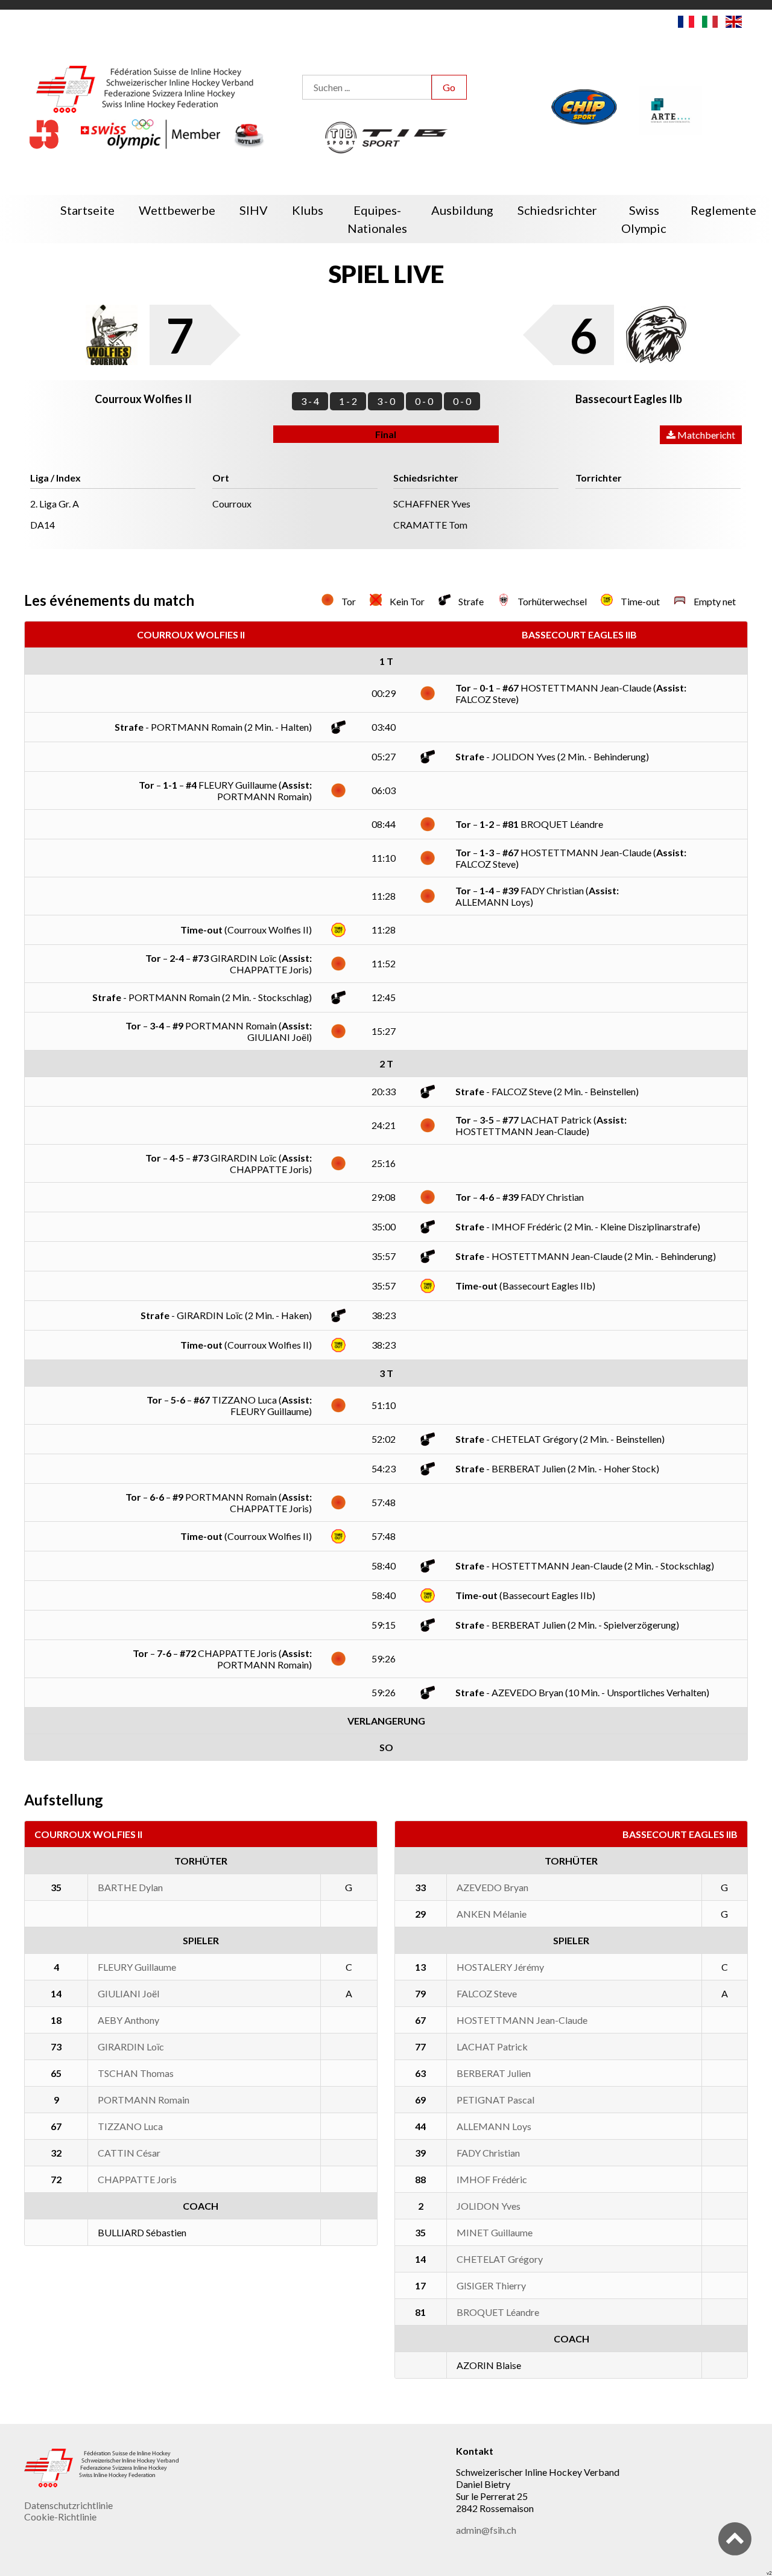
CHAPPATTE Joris (137, 2179)
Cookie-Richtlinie (60, 2517)
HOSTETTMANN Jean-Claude (522, 2020)
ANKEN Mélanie (492, 1914)
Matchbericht (705, 435)
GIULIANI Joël (128, 1993)
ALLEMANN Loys (494, 2126)
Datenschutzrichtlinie (68, 2505)
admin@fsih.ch (486, 2530)
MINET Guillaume (495, 2232)
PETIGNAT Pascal (495, 2100)
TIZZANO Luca (130, 2126)
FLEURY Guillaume (137, 1967)
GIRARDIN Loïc (131, 2046)
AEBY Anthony (128, 2020)
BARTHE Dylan (130, 1887)
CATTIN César (129, 2153)
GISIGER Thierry (491, 2285)
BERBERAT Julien (494, 2073)
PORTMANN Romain (144, 2100)
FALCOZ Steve (487, 1993)
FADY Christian (488, 2153)
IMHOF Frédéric (492, 2179)
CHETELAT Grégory (500, 2259)
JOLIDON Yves (489, 2206)
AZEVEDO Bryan (492, 1887)
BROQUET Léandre (498, 2312)
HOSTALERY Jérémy (500, 1967)
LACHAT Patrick (492, 2046)
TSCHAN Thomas (136, 2073)
